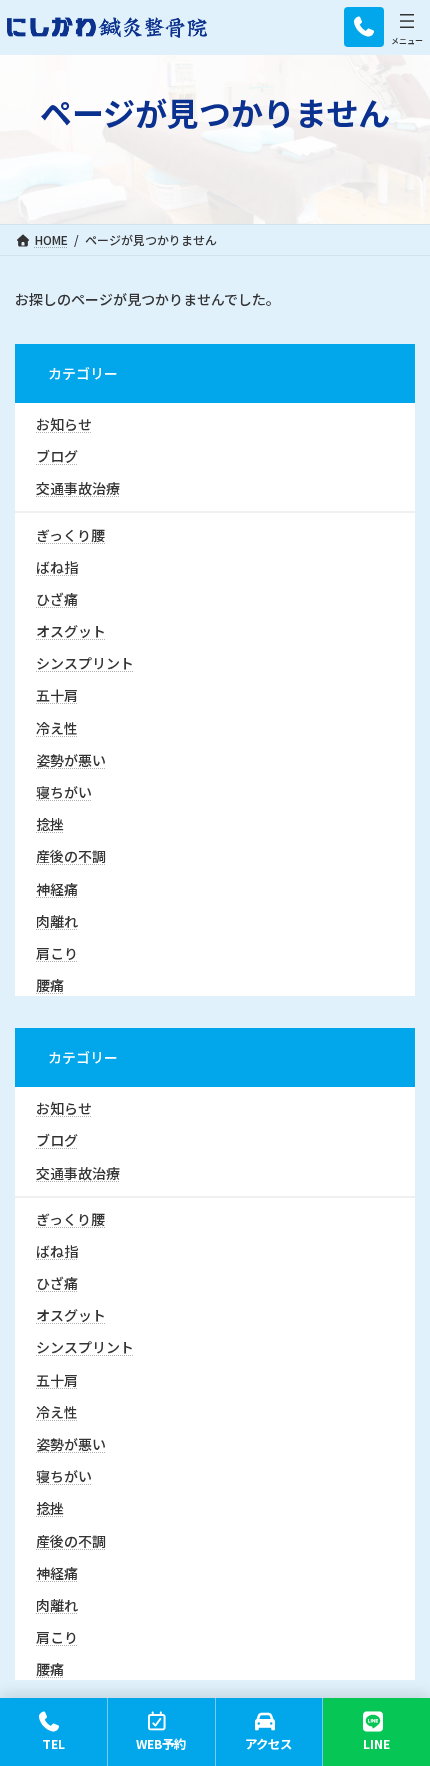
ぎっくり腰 (70, 534)
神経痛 (57, 888)
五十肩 (57, 695)
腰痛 (50, 985)
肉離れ (57, 921)
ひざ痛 (57, 599)
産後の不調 (71, 856)
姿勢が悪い (71, 760)
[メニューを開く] (407, 21)
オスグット (71, 631)
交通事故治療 (78, 488)
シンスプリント (85, 663)
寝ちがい (64, 792)
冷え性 (57, 727)
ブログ (57, 456)
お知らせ (64, 424)
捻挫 (50, 824)
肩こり (57, 953)
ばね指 (57, 567)
